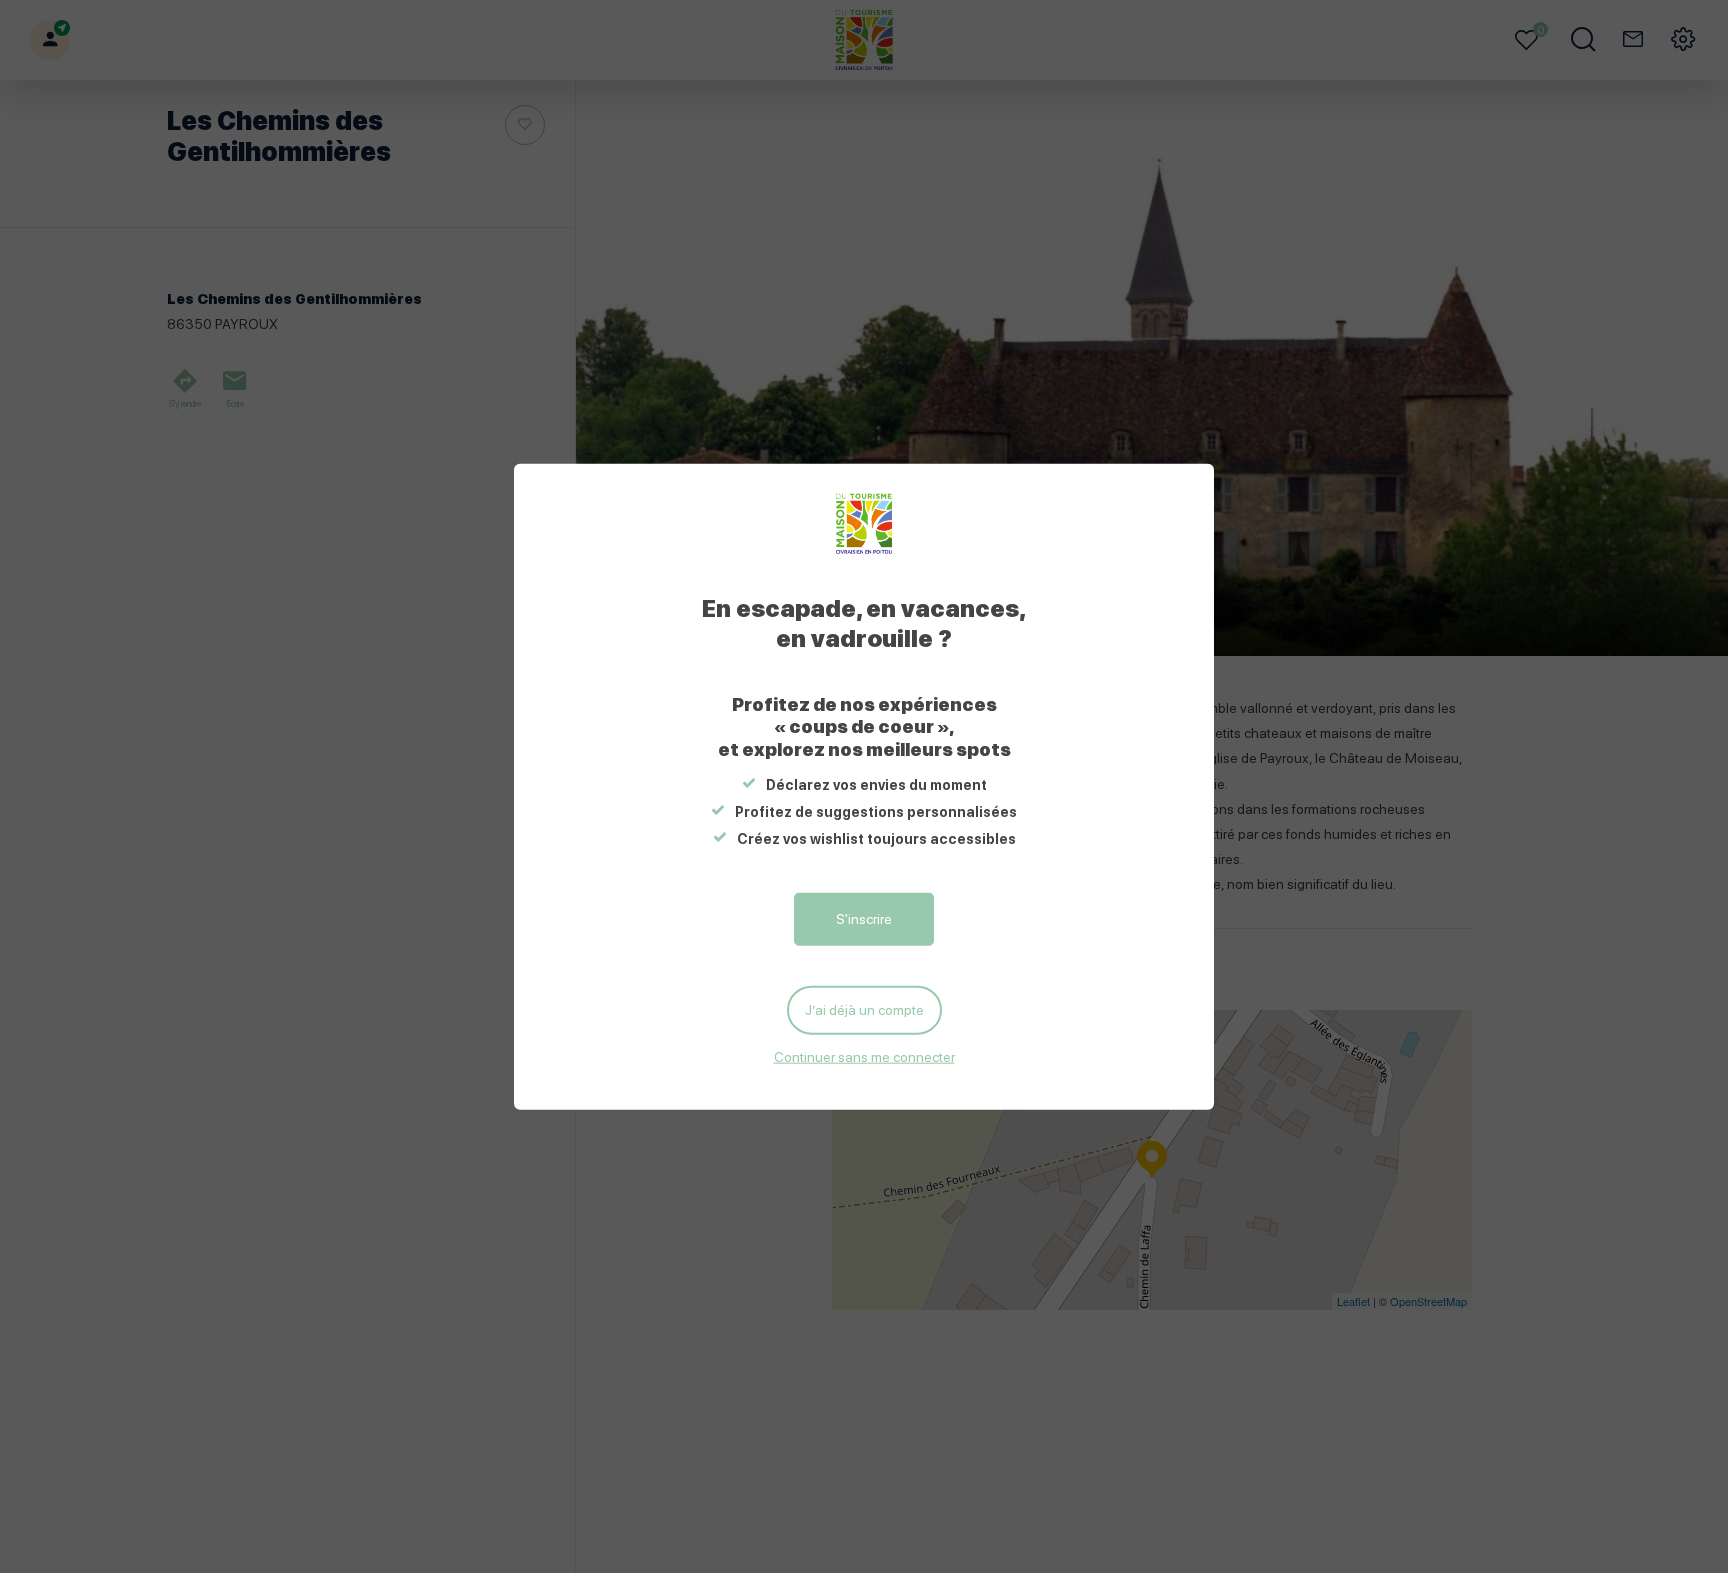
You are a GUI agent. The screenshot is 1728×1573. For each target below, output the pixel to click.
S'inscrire (864, 918)
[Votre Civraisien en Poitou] (864, 523)
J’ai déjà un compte (864, 1009)
